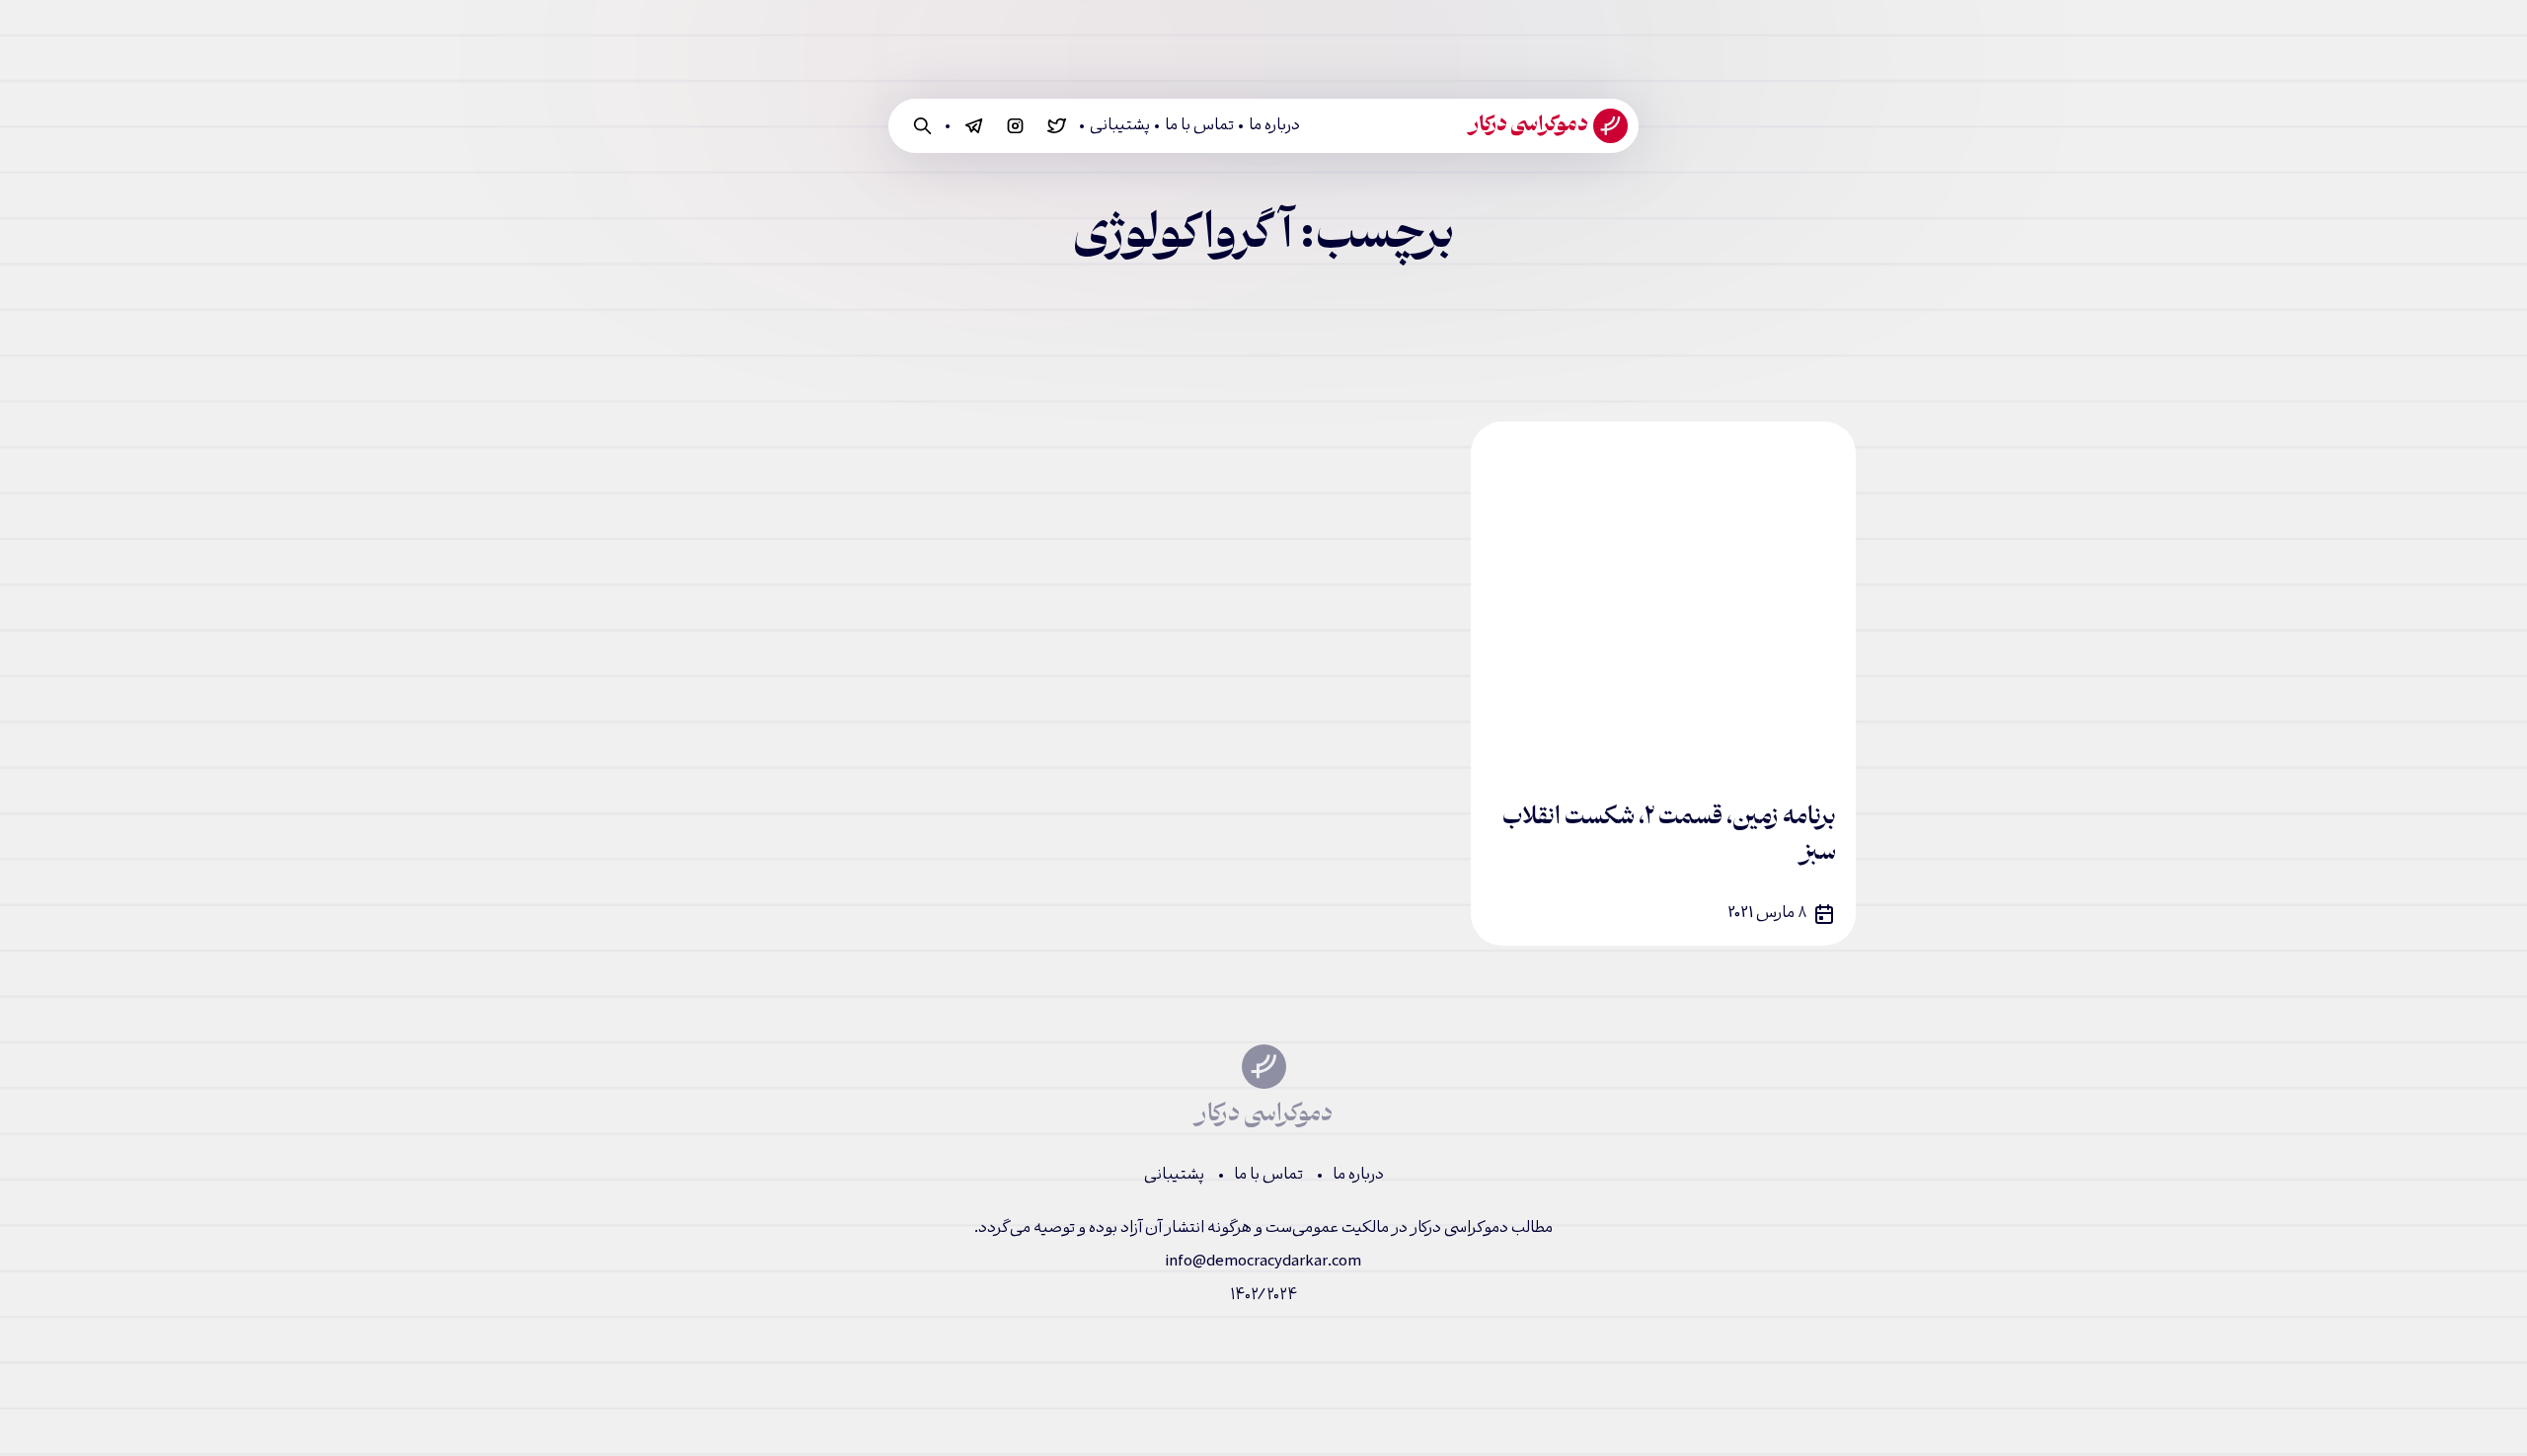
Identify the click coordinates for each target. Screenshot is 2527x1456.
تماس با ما (1199, 126)
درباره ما (1274, 126)
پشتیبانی (1120, 126)
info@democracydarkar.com (1263, 1262)
